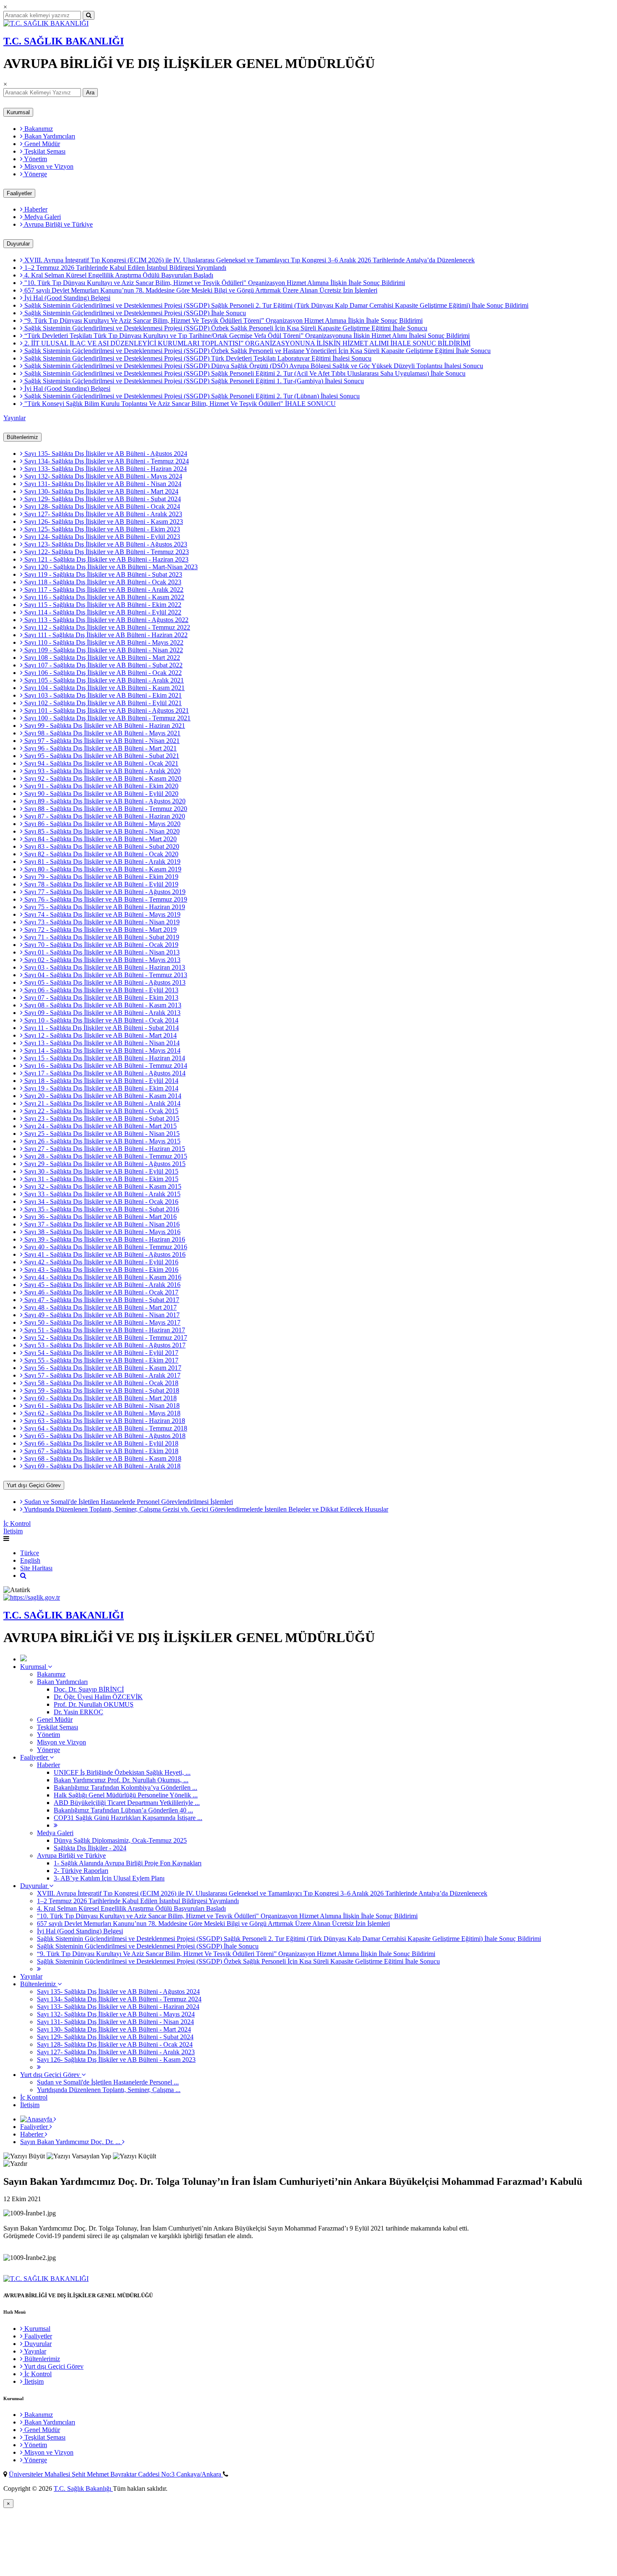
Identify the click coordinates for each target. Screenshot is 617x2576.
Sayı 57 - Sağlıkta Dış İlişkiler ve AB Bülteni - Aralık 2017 (102, 1375)
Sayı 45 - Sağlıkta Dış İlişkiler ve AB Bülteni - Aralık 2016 (102, 1285)
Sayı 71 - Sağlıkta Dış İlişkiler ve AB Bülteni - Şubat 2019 (101, 937)
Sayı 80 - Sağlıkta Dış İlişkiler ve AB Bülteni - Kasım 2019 (102, 869)
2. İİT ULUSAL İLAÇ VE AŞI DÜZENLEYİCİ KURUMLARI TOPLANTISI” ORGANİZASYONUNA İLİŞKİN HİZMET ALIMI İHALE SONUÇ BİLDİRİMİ (247, 343)
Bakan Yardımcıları (49, 136)
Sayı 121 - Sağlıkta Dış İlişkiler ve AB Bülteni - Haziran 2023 (106, 559)
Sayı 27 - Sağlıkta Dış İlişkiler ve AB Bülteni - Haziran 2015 (104, 1149)
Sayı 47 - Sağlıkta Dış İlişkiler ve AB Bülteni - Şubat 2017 (101, 1300)
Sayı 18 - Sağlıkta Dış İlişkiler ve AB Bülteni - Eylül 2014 (101, 1081)
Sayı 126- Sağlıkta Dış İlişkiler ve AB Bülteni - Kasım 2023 (103, 522)
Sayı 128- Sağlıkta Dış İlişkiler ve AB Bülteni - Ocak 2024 (101, 506)
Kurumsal (18, 112)
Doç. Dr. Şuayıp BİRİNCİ (89, 1689)
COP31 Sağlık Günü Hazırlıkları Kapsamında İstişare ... (128, 1818)
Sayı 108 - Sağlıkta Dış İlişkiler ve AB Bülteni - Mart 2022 (101, 658)
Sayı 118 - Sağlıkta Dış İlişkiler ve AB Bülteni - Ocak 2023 (102, 582)
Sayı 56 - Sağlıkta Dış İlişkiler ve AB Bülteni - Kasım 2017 (102, 1368)
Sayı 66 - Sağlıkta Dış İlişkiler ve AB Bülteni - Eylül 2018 (101, 1443)
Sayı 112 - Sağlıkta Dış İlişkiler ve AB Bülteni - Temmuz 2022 (106, 627)
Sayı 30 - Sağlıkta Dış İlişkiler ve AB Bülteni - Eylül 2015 (101, 1171)
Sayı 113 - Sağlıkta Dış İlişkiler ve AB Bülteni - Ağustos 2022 (106, 620)
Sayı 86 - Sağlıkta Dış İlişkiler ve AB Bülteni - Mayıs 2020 (102, 824)
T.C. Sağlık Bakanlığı (83, 2488)
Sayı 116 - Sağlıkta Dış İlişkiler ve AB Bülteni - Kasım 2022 (103, 597)
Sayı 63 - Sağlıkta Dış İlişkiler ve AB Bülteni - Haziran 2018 (104, 1421)
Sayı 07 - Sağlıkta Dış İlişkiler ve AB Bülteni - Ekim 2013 (101, 998)
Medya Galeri (42, 217)
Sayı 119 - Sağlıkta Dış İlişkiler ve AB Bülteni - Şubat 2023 (102, 574)
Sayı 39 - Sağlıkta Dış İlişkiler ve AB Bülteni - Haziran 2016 (104, 1239)
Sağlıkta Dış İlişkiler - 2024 (90, 1848)
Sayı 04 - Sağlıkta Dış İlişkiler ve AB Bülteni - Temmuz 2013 (105, 975)
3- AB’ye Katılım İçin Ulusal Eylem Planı (109, 1878)
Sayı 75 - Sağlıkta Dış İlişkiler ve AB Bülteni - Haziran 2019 (104, 907)
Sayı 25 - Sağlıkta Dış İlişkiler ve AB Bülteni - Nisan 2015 (101, 1134)
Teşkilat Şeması (44, 151)
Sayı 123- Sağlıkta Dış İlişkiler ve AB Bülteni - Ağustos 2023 (105, 544)
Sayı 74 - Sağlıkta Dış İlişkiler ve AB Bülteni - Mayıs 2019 (102, 914)
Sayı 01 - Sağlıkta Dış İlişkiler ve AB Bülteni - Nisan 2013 (101, 952)
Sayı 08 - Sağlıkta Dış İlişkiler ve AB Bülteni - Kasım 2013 (102, 1005)
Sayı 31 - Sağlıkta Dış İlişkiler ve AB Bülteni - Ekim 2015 (101, 1179)
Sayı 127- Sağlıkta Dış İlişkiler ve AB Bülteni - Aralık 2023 (102, 514)
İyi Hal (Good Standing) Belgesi (67, 298)
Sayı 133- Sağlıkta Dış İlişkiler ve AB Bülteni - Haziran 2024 (105, 469)
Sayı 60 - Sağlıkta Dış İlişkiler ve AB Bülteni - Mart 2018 (100, 1398)
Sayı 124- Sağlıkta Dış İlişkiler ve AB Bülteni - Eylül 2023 (101, 537)
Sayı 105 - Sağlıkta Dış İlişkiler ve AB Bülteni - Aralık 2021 (103, 680)
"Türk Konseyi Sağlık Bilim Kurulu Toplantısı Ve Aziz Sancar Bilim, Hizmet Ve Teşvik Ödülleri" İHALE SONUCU (179, 404)
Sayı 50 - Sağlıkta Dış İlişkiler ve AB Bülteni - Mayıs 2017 (102, 1322)
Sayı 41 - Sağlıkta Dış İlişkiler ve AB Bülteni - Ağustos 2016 (104, 1254)
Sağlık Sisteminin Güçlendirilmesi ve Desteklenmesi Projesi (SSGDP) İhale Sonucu (134, 313)
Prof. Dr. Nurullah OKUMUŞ (94, 1704)
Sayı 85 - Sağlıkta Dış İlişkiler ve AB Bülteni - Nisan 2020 (101, 831)
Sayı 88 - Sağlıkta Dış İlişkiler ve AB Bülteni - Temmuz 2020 (105, 809)
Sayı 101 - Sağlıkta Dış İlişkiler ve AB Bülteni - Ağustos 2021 (106, 710)
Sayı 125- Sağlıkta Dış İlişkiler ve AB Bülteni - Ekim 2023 (101, 529)
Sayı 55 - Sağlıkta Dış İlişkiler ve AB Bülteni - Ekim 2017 (101, 1360)
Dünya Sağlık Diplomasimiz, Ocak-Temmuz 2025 (120, 1840)
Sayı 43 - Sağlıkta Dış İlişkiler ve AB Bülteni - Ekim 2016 (101, 1270)
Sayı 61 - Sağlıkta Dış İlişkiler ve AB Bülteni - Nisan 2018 (101, 1406)
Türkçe (30, 1553)
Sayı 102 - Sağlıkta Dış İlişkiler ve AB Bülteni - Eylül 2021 (102, 703)
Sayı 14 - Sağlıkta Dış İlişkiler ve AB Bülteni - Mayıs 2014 (102, 1050)
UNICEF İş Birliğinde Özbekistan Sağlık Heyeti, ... (122, 1772)
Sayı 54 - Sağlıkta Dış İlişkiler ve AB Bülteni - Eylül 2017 (101, 1353)
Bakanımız (38, 129)
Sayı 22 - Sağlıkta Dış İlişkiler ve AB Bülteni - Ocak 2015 (101, 1111)
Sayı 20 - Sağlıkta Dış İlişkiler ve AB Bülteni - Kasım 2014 (102, 1096)
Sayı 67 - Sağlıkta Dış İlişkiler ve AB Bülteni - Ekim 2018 (101, 1451)
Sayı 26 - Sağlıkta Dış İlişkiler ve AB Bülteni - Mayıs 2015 (102, 1141)
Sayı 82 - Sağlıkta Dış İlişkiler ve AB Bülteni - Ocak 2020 (101, 854)
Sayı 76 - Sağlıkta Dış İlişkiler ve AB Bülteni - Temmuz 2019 (105, 899)
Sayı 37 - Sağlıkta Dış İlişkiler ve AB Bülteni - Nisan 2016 (101, 1224)
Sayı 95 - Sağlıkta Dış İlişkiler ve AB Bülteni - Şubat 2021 (101, 756)
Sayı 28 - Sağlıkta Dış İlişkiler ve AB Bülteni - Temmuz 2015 (105, 1156)
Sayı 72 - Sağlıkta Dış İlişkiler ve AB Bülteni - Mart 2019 (100, 930)
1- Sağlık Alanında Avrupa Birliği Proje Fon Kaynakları (128, 1863)
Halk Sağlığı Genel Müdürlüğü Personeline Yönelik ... (126, 1795)
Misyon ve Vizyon (48, 166)
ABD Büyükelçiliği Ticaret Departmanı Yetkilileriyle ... (127, 1803)
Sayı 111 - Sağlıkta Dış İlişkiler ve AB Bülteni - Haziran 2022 (105, 635)
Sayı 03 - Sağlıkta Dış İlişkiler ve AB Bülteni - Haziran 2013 (104, 967)
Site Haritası (36, 1568)
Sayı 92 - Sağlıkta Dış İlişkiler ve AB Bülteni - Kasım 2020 (102, 778)
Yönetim (35, 159)
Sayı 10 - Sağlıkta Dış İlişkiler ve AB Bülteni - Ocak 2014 (101, 1020)
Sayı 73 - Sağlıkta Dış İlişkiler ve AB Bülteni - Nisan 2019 (101, 922)
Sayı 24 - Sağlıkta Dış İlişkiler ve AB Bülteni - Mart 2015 (100, 1126)
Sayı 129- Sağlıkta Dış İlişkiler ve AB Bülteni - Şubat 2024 (102, 499)
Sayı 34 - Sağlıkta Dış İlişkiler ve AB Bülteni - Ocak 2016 (101, 1202)
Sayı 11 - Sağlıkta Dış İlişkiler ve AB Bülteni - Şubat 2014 (101, 1028)
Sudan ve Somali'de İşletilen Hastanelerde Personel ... (108, 2082)
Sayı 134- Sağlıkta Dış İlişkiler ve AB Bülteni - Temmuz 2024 (106, 461)
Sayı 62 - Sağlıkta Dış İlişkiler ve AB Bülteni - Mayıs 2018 (102, 1413)
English (30, 1560)
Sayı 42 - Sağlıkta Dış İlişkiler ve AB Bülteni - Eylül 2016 (101, 1262)
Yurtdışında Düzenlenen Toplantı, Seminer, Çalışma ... (109, 2090)
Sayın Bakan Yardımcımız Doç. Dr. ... (71, 2142)
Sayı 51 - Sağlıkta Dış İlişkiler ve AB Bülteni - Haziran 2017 (104, 1330)
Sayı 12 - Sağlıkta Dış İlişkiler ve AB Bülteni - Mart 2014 (100, 1035)
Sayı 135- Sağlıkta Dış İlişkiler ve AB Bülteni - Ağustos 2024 (105, 454)
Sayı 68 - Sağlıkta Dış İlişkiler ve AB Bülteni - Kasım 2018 (102, 1458)
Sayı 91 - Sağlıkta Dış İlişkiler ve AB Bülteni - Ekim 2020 (101, 786)
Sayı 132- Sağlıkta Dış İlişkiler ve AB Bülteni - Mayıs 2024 (102, 476)
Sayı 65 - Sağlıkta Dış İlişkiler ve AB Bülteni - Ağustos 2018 (104, 1436)
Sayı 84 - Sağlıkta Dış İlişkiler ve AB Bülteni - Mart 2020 (100, 839)
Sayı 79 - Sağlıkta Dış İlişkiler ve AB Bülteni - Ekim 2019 (101, 877)
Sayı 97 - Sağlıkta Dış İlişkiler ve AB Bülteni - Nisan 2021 (101, 741)
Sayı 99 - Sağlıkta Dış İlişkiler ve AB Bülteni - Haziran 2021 (104, 726)
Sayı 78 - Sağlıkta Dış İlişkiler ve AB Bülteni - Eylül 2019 (101, 884)
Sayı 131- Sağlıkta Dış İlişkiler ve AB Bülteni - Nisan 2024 (102, 484)
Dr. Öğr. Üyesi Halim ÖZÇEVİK (98, 1697)
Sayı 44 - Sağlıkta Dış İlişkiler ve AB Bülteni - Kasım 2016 (102, 1277)
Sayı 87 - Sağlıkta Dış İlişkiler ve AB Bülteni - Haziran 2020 (104, 816)
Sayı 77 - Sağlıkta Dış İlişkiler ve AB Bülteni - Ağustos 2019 (104, 892)
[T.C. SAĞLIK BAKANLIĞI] (46, 23)
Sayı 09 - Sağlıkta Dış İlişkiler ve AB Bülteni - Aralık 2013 (102, 1013)
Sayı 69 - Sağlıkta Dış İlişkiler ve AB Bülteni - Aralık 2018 (102, 1466)
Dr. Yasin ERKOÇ (78, 1712)
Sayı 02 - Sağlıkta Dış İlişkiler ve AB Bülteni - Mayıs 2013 (102, 960)
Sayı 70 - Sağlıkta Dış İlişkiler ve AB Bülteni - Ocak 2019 (101, 945)
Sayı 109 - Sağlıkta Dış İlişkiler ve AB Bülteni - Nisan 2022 (103, 650)
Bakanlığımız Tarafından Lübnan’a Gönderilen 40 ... (123, 1810)
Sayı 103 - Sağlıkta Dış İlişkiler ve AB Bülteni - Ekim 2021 (102, 695)
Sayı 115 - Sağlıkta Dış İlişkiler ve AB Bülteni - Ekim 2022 (102, 605)
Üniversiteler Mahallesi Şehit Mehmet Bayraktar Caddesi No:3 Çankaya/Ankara (116, 2474)
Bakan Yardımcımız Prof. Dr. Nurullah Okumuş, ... (121, 1780)
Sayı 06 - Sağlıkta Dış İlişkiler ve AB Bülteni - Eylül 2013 (101, 990)
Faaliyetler (19, 193)
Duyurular (18, 244)
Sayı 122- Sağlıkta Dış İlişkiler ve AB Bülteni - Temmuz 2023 (106, 552)
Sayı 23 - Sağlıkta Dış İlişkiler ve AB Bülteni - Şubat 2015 (101, 1118)
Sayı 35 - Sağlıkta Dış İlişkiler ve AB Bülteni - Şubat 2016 (101, 1209)
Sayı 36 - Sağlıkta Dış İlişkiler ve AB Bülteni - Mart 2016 (100, 1217)
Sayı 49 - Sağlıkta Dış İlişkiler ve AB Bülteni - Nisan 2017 (101, 1315)
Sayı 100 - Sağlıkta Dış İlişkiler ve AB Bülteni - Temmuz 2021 (107, 718)
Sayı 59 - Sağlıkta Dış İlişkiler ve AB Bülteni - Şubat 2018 (101, 1390)
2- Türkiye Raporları (81, 1871)
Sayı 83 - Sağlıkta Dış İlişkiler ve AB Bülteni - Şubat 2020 (101, 846)
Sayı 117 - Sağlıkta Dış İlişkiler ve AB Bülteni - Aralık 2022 (103, 590)
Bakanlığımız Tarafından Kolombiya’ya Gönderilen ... (125, 1788)
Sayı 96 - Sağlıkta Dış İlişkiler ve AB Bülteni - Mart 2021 (100, 748)
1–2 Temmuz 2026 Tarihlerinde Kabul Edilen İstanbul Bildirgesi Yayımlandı (124, 268)
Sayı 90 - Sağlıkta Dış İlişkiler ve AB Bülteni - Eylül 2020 (101, 794)
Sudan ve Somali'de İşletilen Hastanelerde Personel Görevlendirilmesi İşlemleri (128, 1502)
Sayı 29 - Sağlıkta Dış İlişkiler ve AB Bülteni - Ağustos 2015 (104, 1164)
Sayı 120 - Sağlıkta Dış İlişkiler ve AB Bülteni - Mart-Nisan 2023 (110, 567)
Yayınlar (14, 418)
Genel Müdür (41, 144)
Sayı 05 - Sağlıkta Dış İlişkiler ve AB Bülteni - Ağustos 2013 (104, 982)
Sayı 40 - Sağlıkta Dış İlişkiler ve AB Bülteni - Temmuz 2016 (105, 1247)
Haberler (35, 209)
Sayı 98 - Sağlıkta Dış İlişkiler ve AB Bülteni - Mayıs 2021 (102, 733)
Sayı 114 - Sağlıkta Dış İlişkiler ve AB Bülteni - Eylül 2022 (102, 612)
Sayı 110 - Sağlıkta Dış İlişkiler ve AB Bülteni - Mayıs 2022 (103, 642)
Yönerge (35, 174)
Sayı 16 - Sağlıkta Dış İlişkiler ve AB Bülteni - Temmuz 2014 (105, 1066)
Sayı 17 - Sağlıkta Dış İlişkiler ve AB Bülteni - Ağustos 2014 (104, 1073)
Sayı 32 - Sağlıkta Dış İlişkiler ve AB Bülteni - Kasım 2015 (102, 1186)
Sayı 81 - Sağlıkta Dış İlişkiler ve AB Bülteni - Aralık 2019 (102, 862)
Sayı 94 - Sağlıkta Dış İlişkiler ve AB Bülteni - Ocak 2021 (101, 763)
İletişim (13, 1531)
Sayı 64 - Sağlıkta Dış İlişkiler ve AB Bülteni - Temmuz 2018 (105, 1428)
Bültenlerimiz (22, 437)
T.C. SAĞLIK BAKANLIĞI (64, 41)
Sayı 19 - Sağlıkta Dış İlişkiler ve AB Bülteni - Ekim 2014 (101, 1088)
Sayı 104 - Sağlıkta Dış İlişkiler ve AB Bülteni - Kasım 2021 (104, 688)
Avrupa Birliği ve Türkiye (58, 224)
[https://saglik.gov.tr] (32, 1597)
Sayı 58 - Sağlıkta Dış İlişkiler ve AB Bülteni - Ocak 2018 (101, 1383)
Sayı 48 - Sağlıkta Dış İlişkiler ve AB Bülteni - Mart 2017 (100, 1307)
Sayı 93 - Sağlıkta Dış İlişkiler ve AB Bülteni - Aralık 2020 (102, 771)
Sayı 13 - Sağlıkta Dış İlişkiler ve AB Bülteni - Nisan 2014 (101, 1043)
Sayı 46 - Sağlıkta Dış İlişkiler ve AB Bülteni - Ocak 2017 (101, 1292)
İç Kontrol (17, 1523)
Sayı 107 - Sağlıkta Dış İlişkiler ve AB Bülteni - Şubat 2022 (103, 665)
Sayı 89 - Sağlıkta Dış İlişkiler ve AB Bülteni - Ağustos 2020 (104, 801)
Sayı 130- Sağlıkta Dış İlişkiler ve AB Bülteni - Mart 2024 (101, 491)
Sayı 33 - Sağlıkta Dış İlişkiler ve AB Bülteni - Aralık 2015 (102, 1194)
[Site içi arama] (23, 1576)
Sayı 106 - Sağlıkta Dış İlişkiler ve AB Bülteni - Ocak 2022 (102, 673)
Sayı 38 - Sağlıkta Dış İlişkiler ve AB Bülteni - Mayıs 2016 (102, 1232)
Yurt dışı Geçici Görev (34, 1485)
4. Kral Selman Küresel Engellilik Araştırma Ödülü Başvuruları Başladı (118, 275)
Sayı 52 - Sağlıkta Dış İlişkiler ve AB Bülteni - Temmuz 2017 (105, 1338)
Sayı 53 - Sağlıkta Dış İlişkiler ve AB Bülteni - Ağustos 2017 (104, 1345)
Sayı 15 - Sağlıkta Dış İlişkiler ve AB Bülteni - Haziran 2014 (104, 1058)
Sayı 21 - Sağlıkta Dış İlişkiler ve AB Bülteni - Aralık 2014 (102, 1103)
